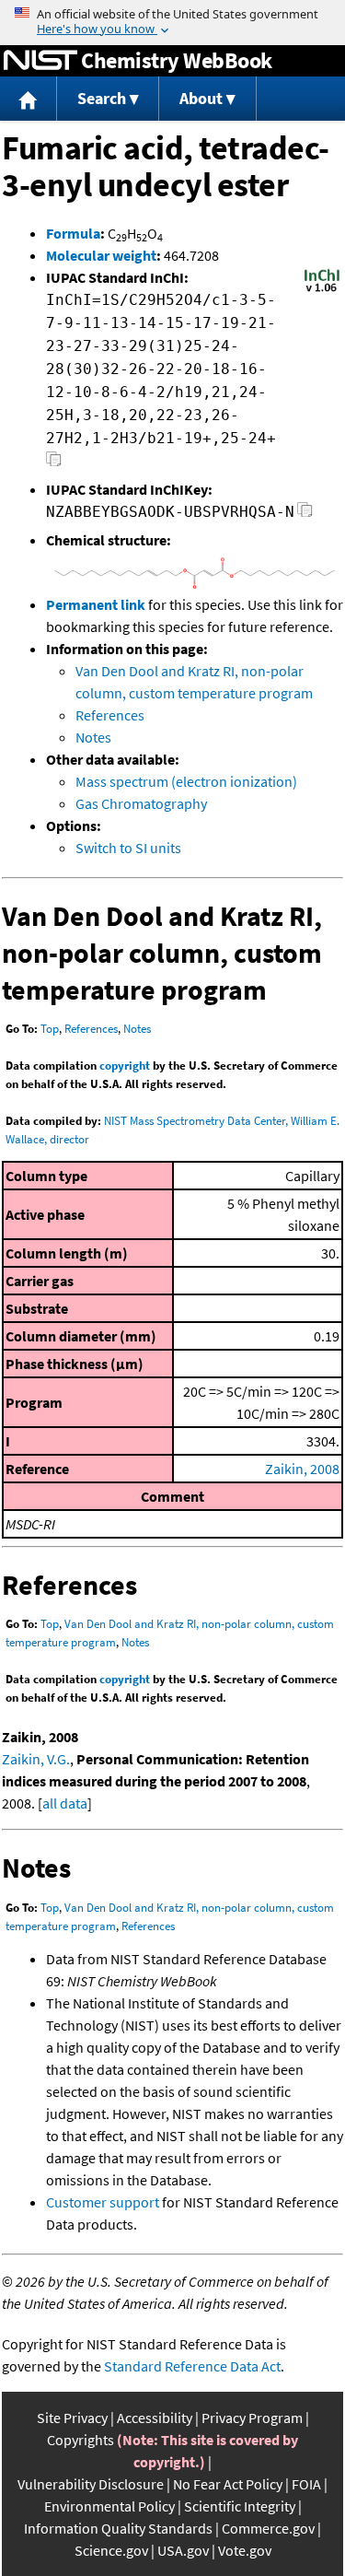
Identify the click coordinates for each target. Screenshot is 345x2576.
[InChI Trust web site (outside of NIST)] (322, 290)
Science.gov (111, 2550)
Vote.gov (245, 2550)
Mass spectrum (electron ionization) (186, 781)
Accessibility (155, 2418)
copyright (125, 1066)
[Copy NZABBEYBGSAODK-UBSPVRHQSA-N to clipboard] (305, 515)
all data (65, 1803)
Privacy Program (252, 2418)
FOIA (306, 2484)
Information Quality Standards (118, 2528)
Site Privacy (72, 2418)
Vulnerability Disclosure (91, 2484)
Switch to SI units (128, 848)
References (110, 715)
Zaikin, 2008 (302, 1469)
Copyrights (80, 2440)
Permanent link (96, 604)
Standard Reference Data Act (192, 2366)
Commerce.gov (268, 2528)
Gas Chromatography (141, 803)
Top (50, 1029)
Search (102, 98)
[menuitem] (29, 99)
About (201, 98)
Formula (73, 233)
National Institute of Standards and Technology (40, 61)
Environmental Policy (109, 2506)
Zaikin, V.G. (36, 1759)
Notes (93, 737)
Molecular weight (101, 255)
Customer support (103, 2202)
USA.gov (183, 2550)
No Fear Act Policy (228, 2484)
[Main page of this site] (29, 99)
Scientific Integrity (240, 2506)
